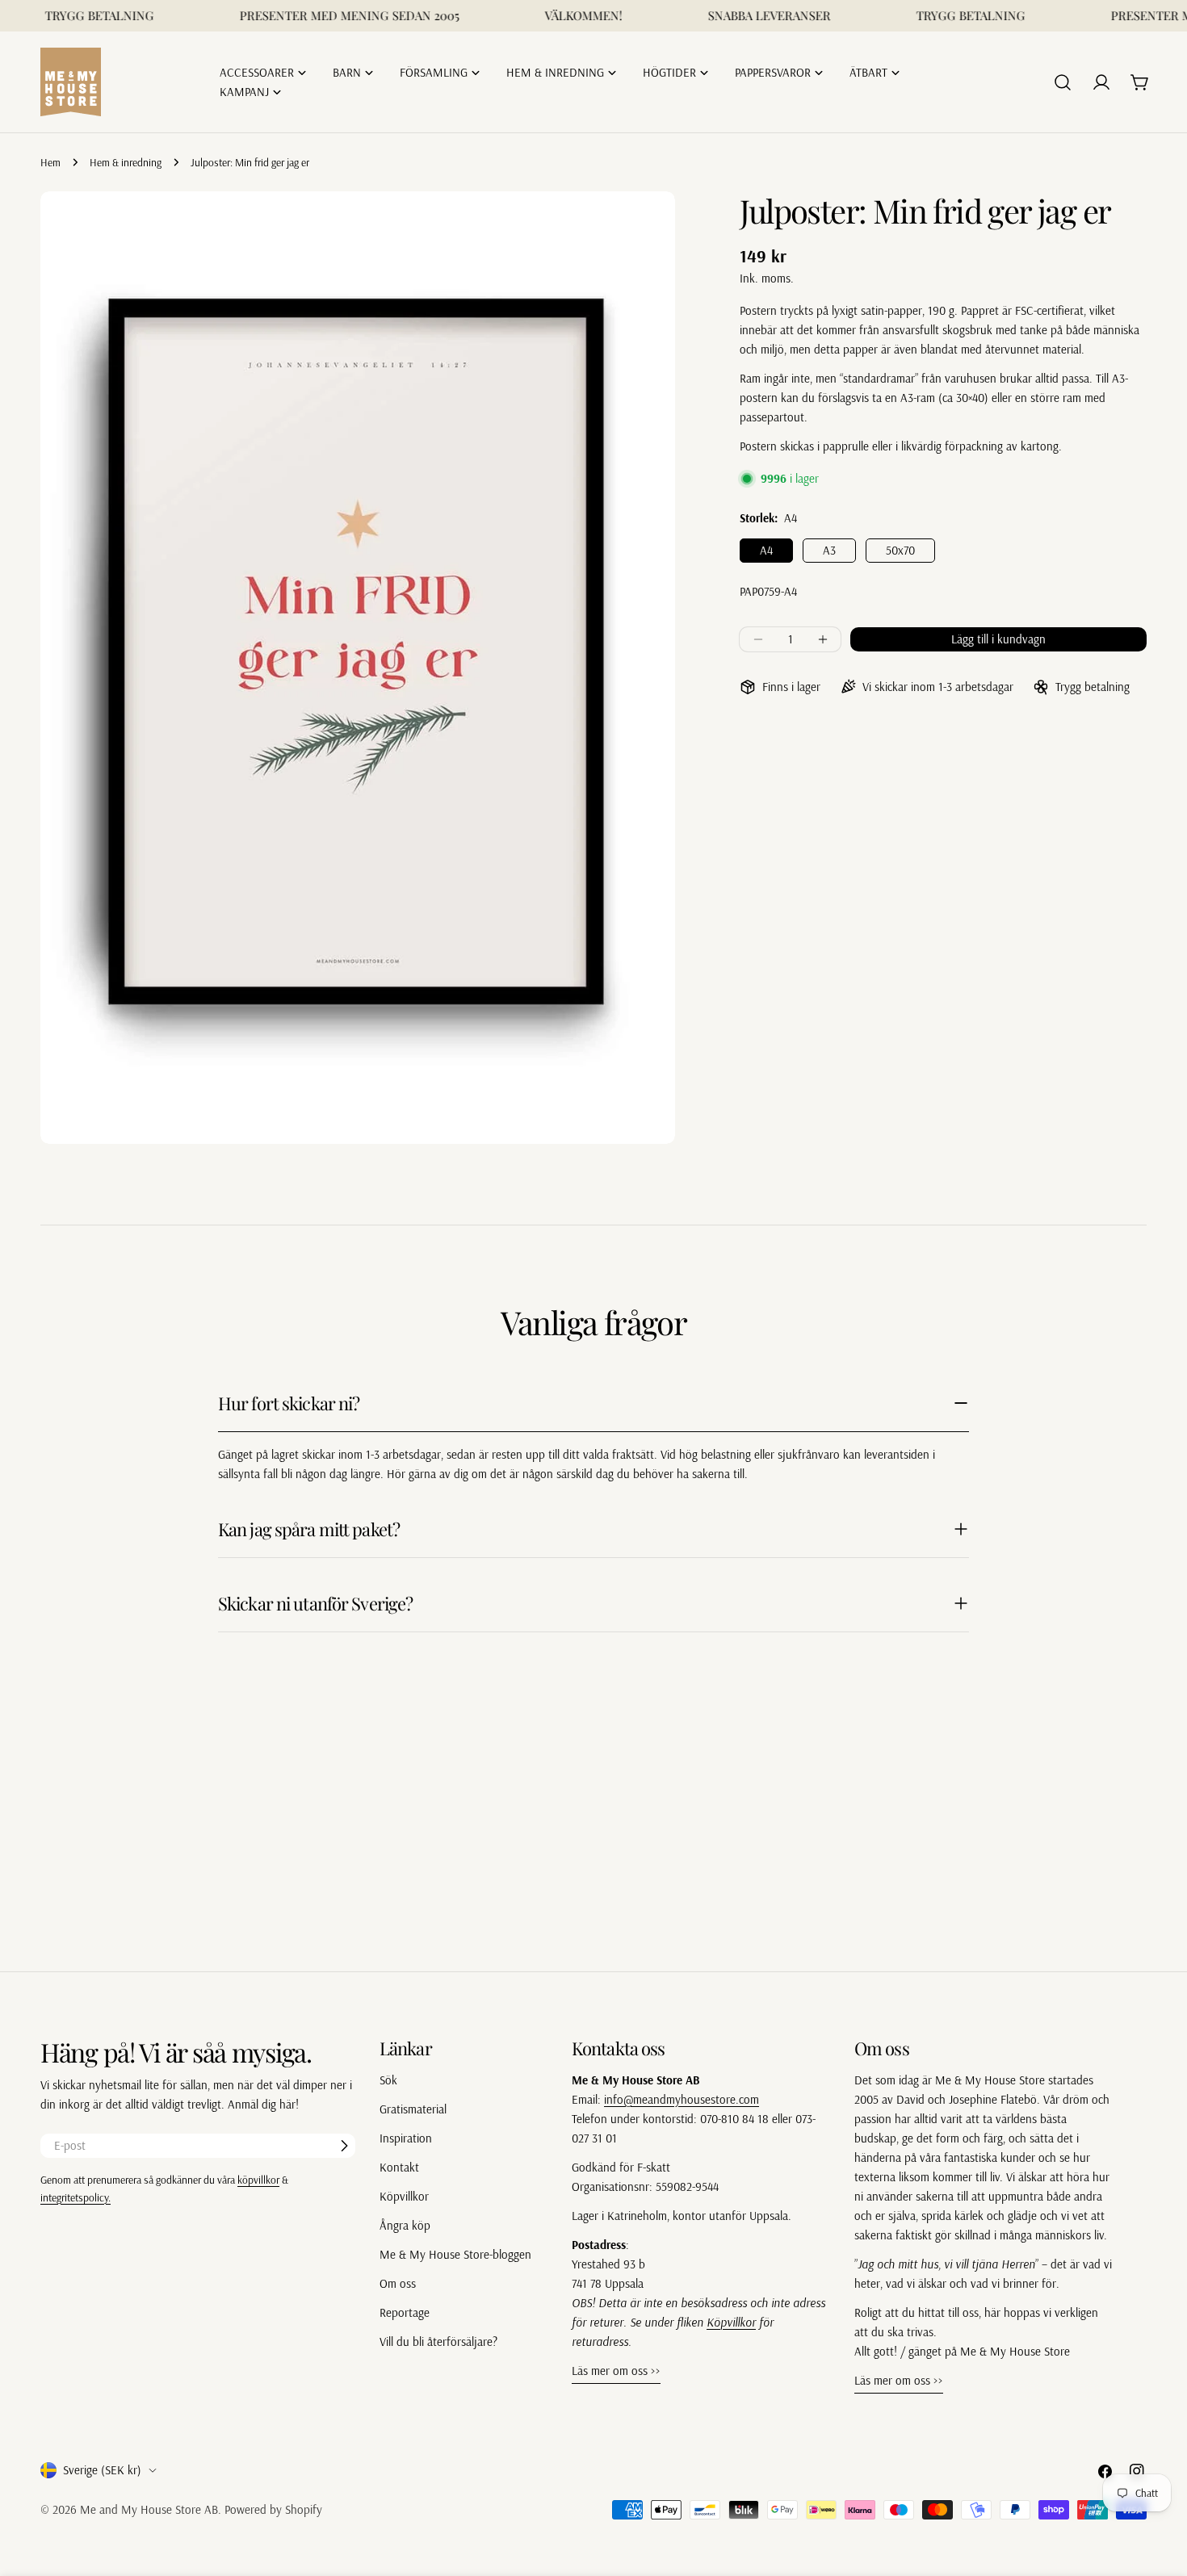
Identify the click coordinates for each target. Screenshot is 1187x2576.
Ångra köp (405, 2225)
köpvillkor (258, 2179)
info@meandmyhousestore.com (682, 2099)
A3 (829, 550)
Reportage (405, 2312)
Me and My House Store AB (149, 2509)
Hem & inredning (126, 162)
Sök (388, 2080)
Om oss (398, 2283)
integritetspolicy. (75, 2197)
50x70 (900, 550)
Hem (50, 162)
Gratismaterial (413, 2109)
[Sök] (1063, 82)
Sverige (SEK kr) (102, 2470)
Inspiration (406, 2138)
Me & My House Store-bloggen (455, 2254)
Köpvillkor (404, 2196)
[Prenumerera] (344, 2146)
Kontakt (399, 2167)
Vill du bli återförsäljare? (438, 2341)
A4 (766, 550)
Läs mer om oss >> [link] (616, 2371)
